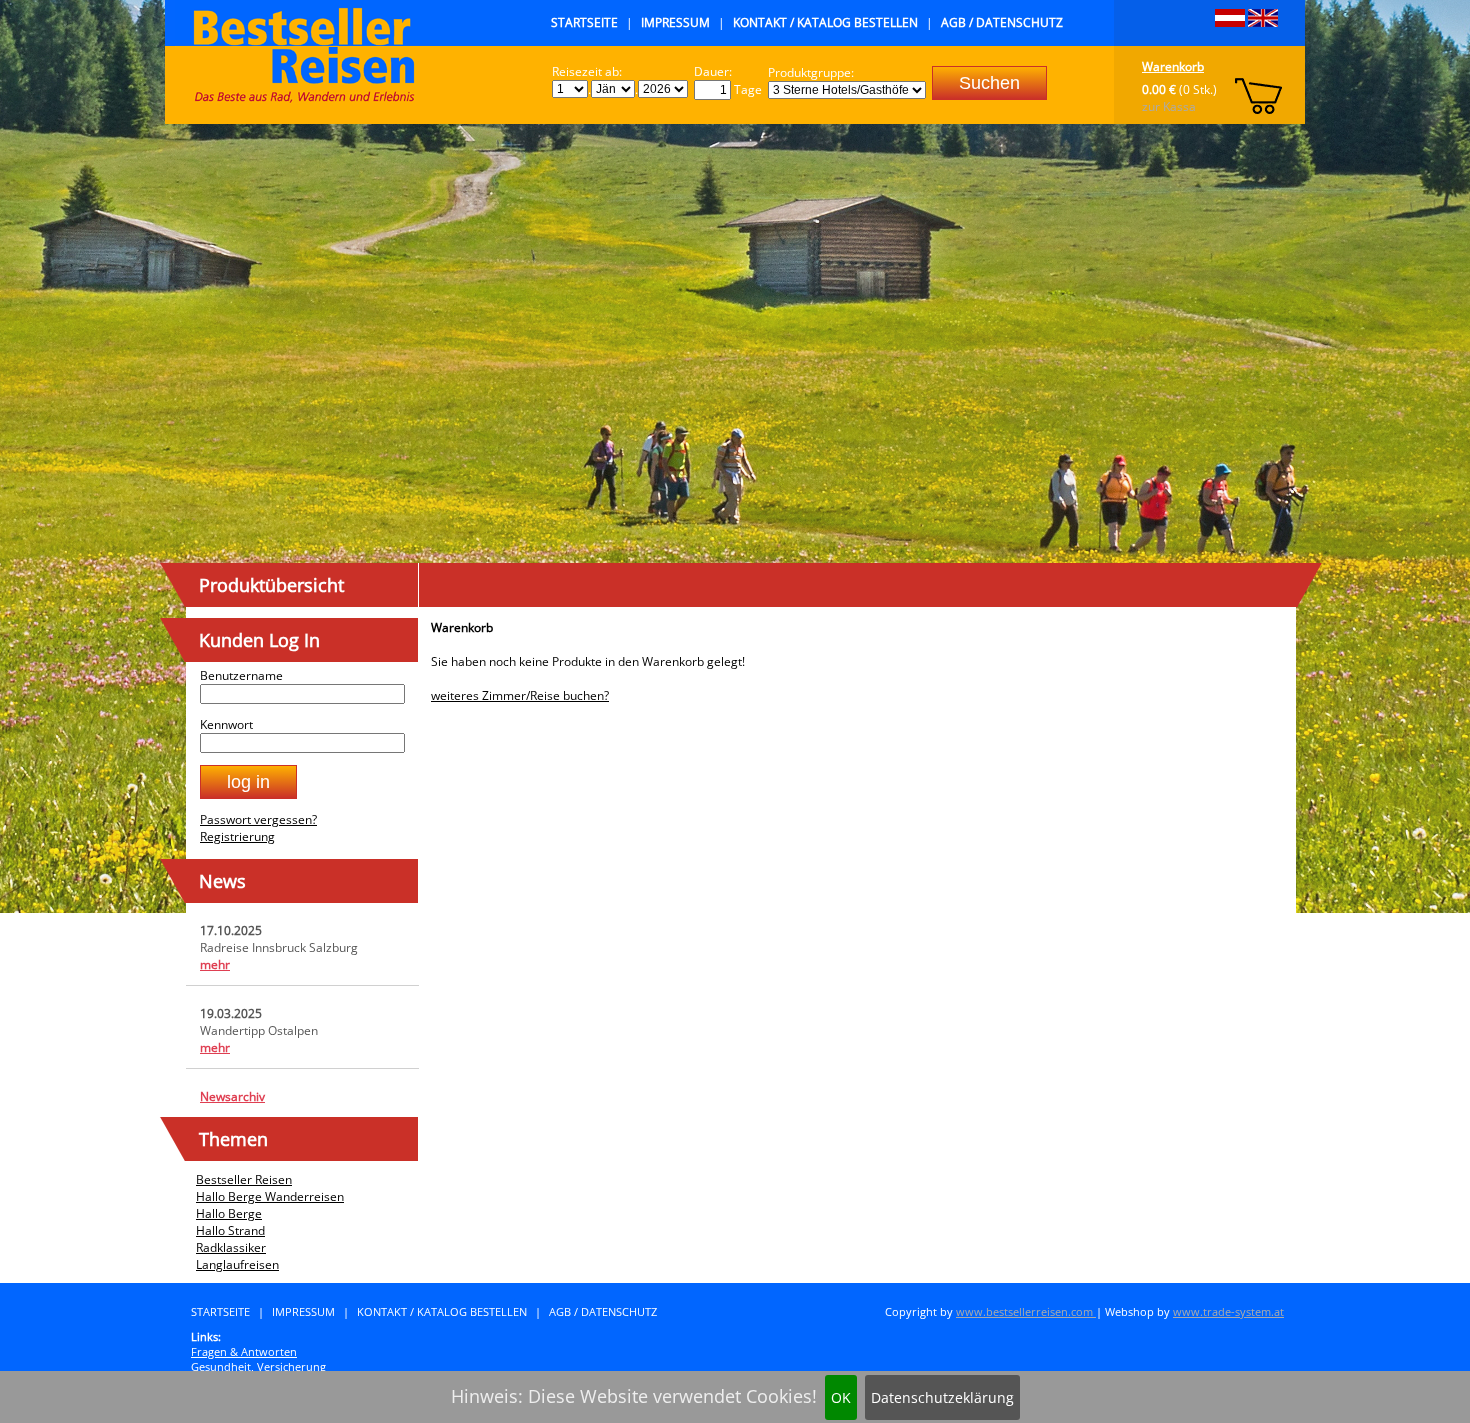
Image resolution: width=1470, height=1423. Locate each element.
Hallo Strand (230, 1230)
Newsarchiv (232, 1096)
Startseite (584, 22)
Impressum (675, 22)
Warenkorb (1173, 66)
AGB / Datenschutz (1002, 22)
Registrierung (237, 836)
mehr (215, 964)
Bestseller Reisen (244, 1179)
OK (841, 1397)
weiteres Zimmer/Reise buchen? (520, 695)
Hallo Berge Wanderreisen (270, 1196)
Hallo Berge (229, 1213)
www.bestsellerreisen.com (1026, 1311)
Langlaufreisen (237, 1264)
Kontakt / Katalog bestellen (825, 22)
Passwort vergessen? (258, 819)
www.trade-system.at (1228, 1311)
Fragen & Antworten (244, 1351)
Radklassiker (231, 1247)
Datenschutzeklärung (942, 1397)
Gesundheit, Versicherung (258, 1366)
